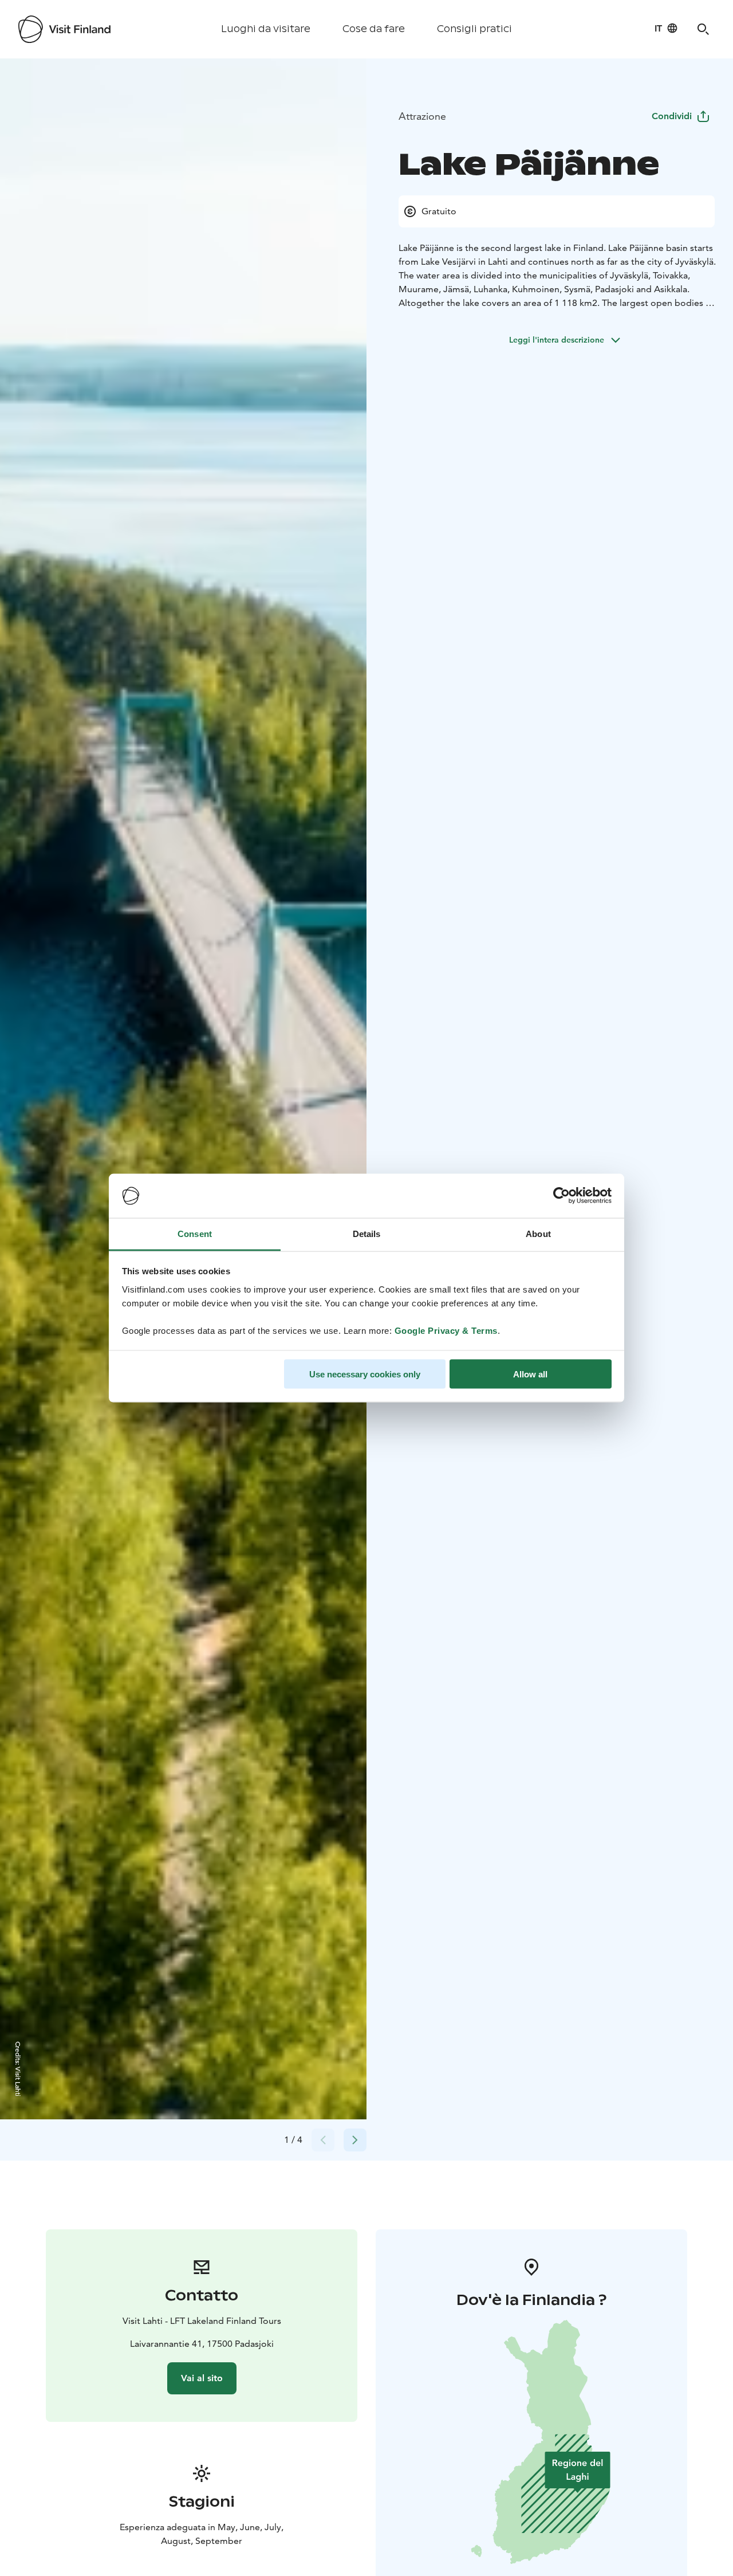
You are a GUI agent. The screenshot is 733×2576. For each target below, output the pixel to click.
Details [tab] (367, 1233)
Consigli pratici (474, 29)
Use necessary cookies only (365, 1374)
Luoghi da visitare (266, 29)
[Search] (703, 29)
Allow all (530, 1374)
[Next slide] (355, 2140)
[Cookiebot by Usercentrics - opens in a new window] (561, 1196)
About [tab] (538, 1233)
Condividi (672, 116)
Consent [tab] (195, 1233)
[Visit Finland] (64, 29)
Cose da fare (374, 29)
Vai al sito (202, 2378)
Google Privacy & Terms (446, 1330)
